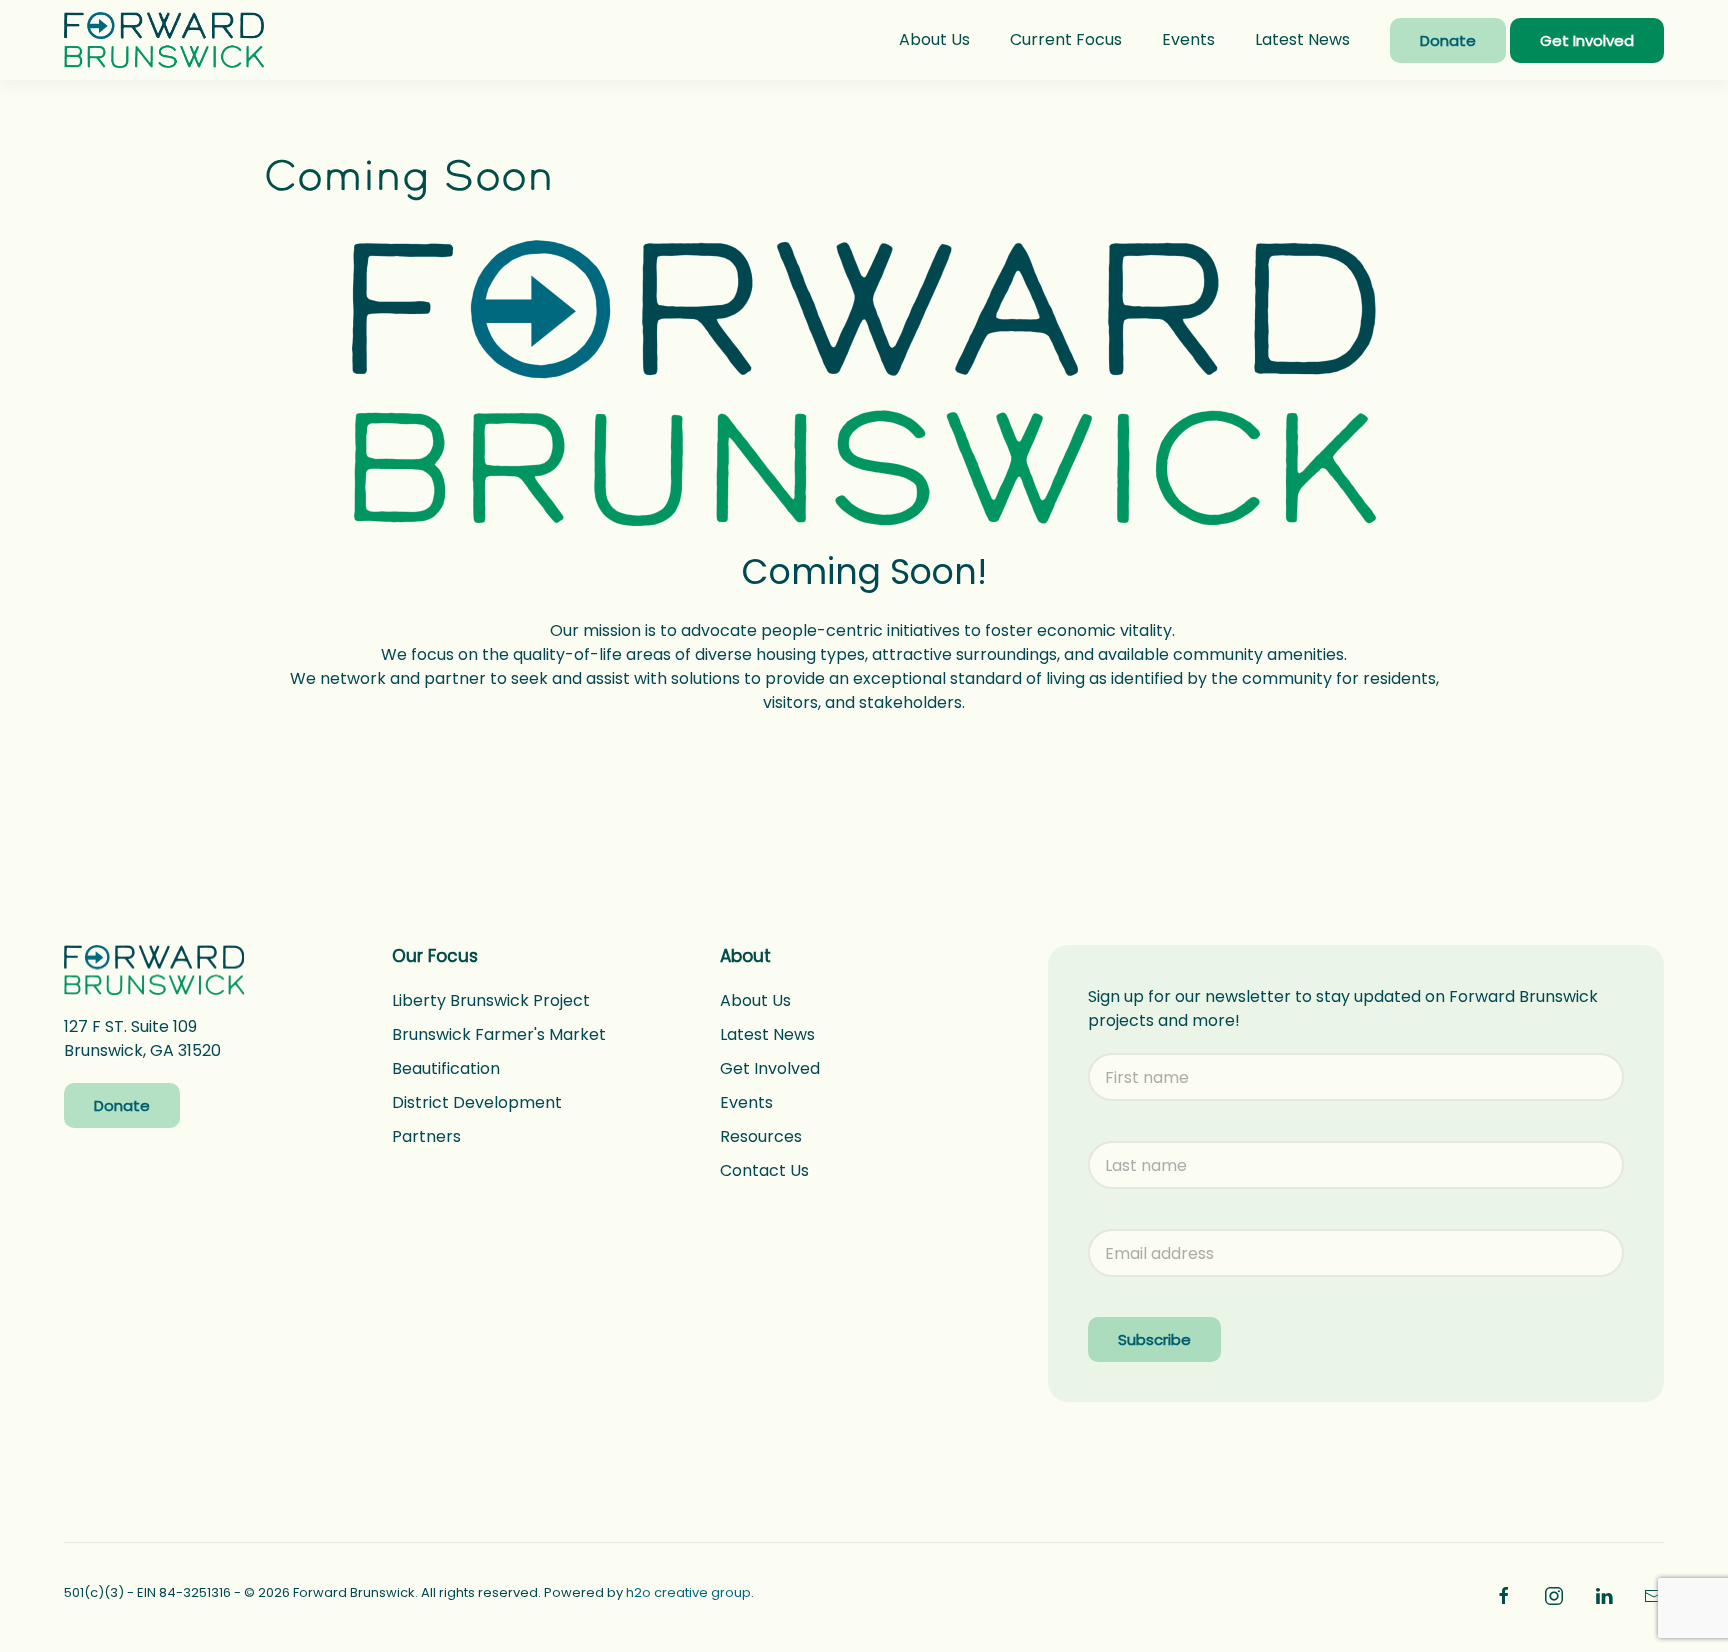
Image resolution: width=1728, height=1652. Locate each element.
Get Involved (1587, 40)
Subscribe (1154, 1339)
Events (1188, 39)
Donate (1448, 40)
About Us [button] (934, 39)
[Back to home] (164, 40)
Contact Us (764, 1170)
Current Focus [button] (1066, 39)
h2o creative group (688, 1592)
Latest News (1302, 39)
